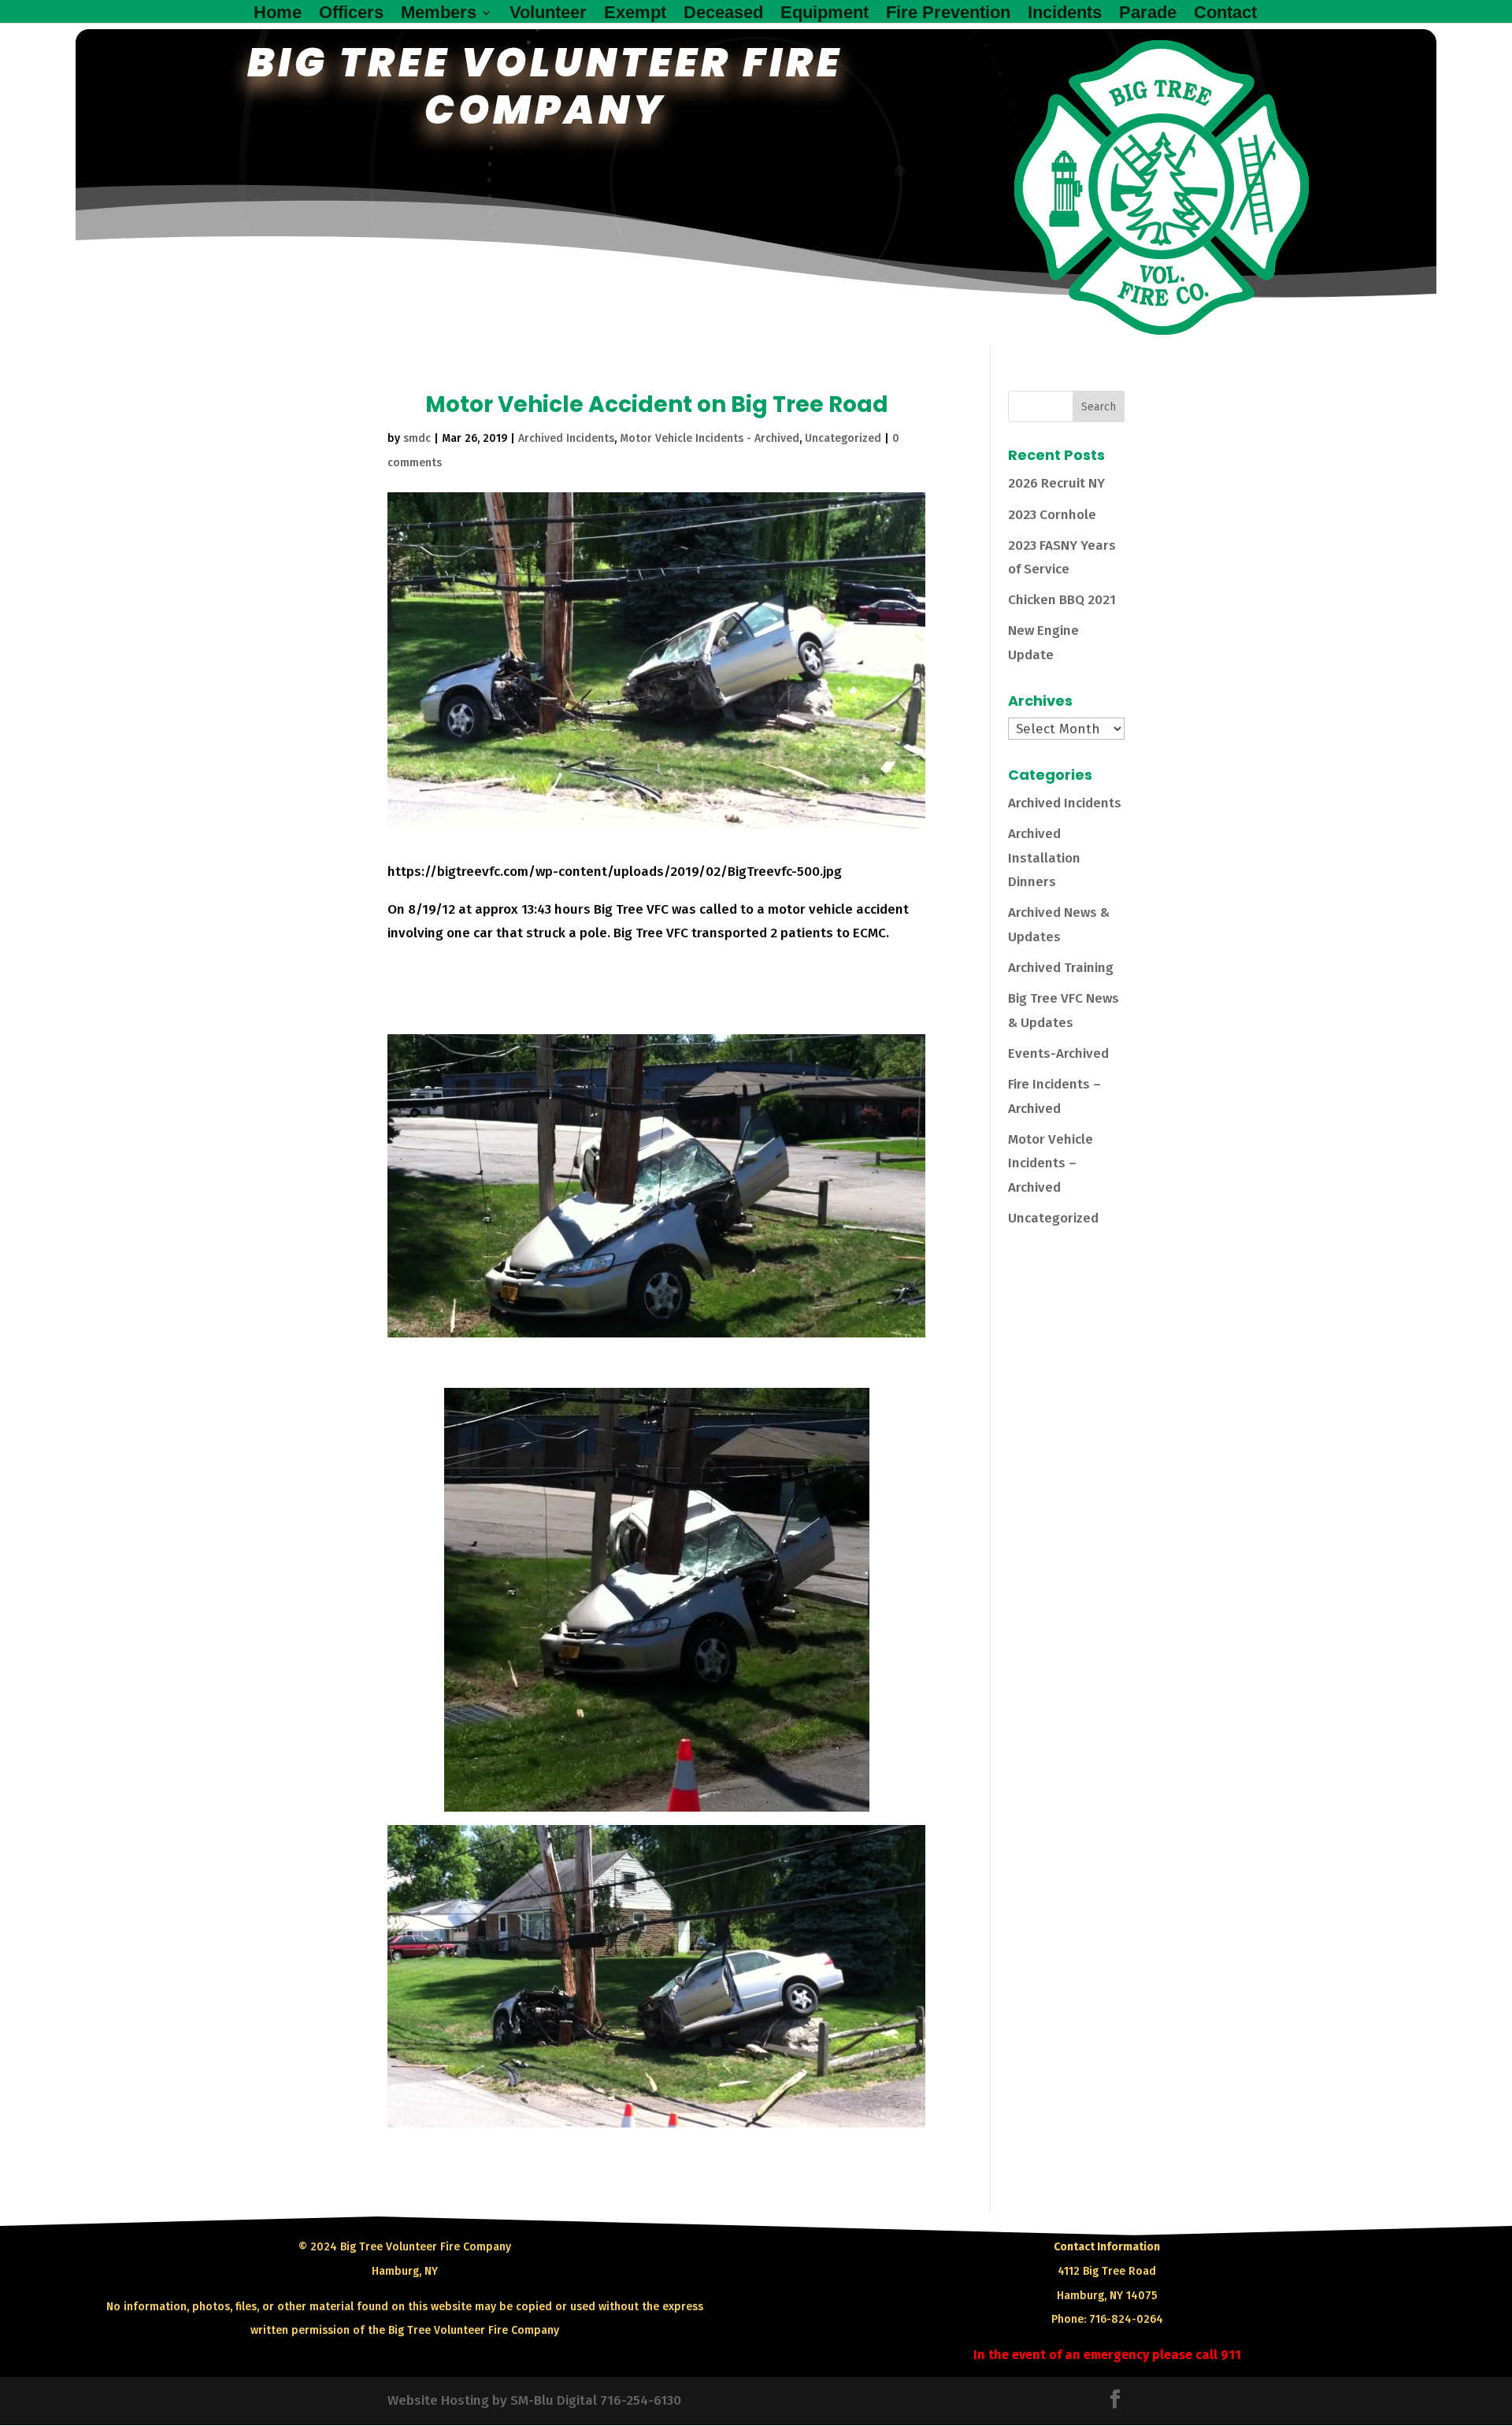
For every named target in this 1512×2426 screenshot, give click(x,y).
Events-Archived (1058, 1053)
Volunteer (548, 15)
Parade (1148, 15)
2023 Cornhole (1052, 515)
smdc (417, 438)
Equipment (825, 15)
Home (278, 15)
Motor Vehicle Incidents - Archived (710, 438)
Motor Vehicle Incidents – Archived (1051, 1163)
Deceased (723, 15)
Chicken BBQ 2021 (1062, 600)
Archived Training (1061, 968)
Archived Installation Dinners (1044, 858)
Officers (351, 15)
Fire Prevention (948, 15)
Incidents (1065, 15)
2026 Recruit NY (1056, 483)
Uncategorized (843, 438)
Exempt (635, 15)
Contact (1225, 15)
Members (439, 15)
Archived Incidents (566, 438)
